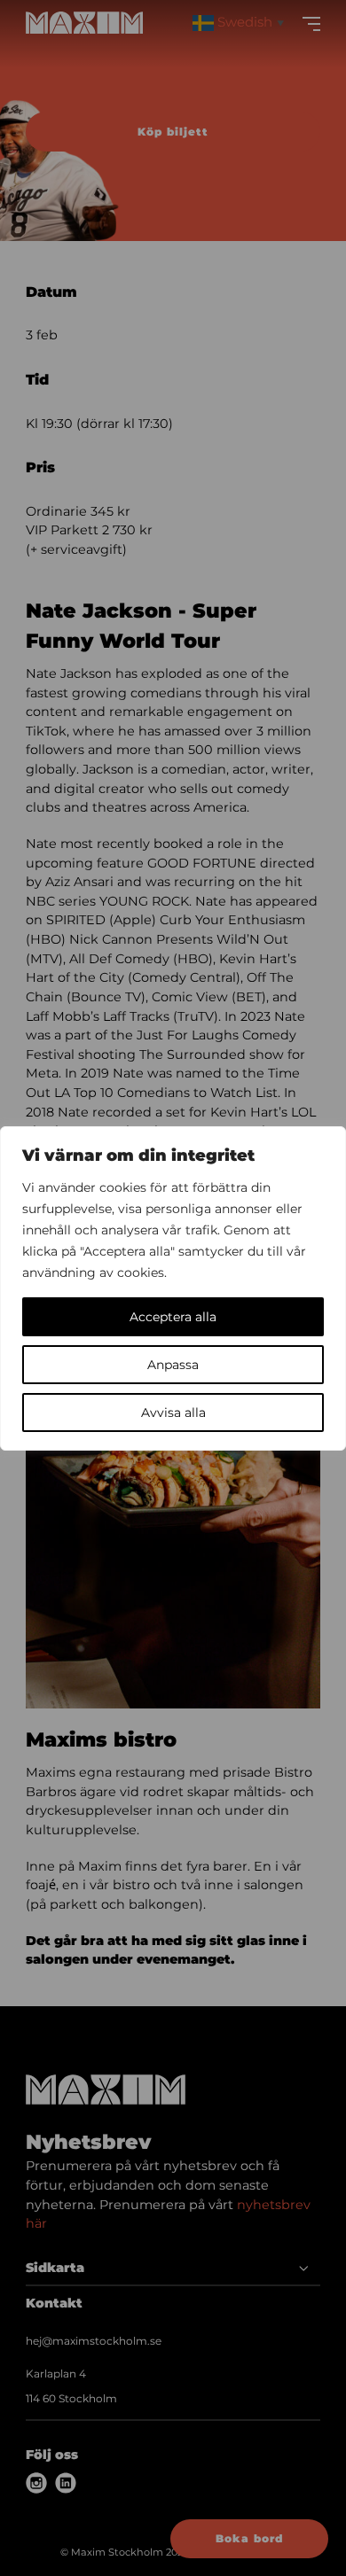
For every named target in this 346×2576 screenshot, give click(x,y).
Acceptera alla (173, 1317)
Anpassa (173, 1365)
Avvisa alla (173, 1413)
